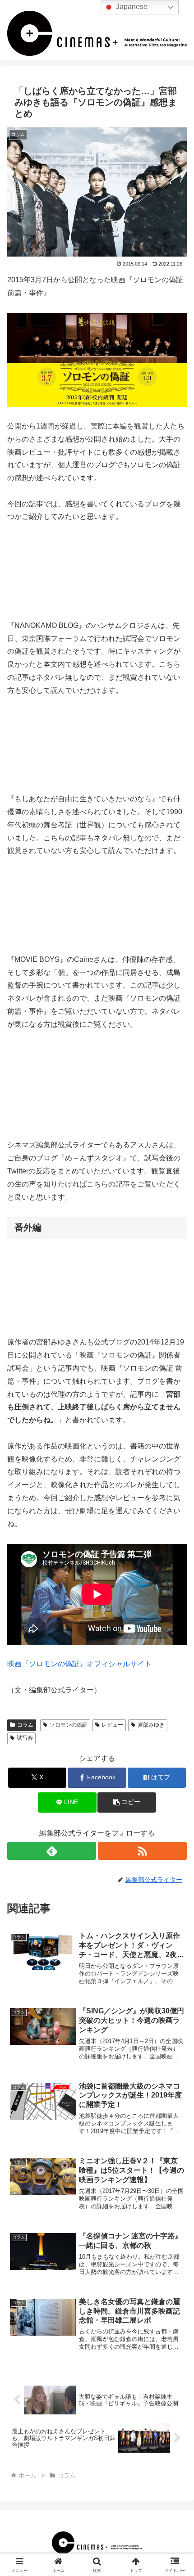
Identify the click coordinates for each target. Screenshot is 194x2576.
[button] (127, 1802)
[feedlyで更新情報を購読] (52, 1851)
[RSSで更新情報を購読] (142, 1851)
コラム (25, 1725)
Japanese (131, 7)
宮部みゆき (151, 1725)
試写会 (25, 1738)
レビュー (112, 1725)
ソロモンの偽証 (69, 1725)
